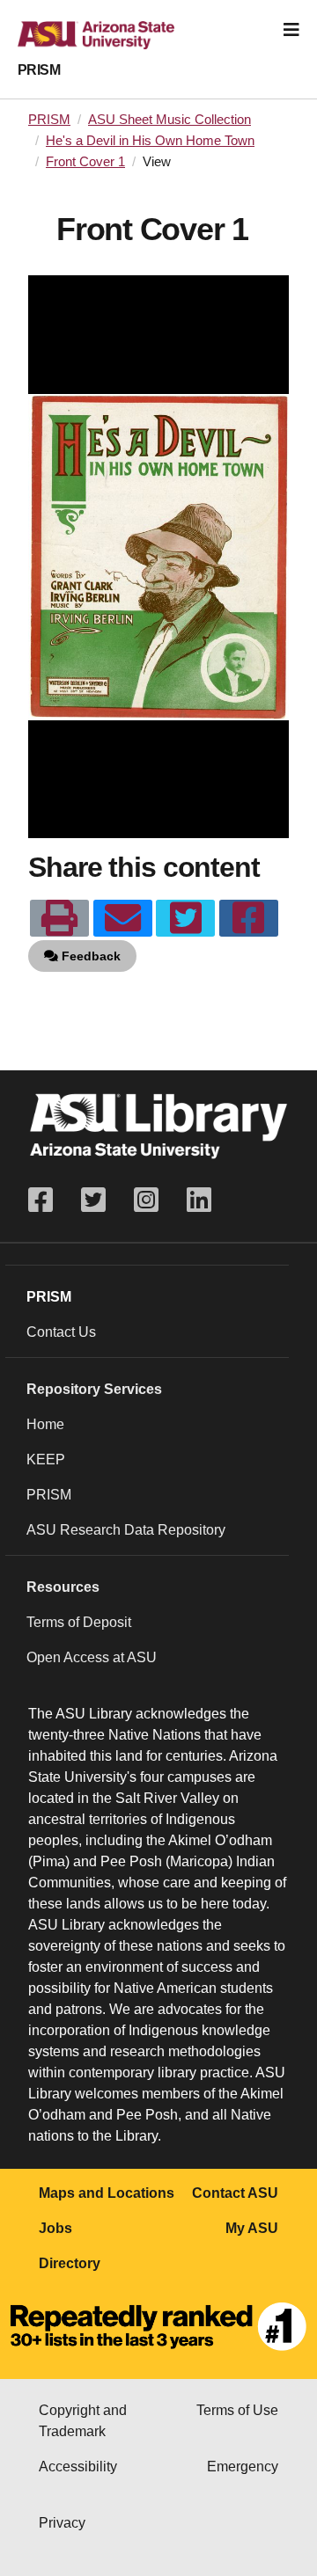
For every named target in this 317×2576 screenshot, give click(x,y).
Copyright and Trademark (83, 2421)
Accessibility (78, 2467)
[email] (123, 918)
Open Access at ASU (92, 1657)
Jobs (55, 2228)
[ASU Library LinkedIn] (199, 1200)
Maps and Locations (107, 2193)
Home (45, 1424)
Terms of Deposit (79, 1622)
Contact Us (61, 1332)
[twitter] (185, 918)
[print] (59, 918)
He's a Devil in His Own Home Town (150, 141)
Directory (70, 2263)
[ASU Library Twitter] (93, 1200)
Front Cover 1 (85, 162)
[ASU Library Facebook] (48, 1200)
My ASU (252, 2228)
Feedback (89, 956)
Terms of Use (237, 2410)
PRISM (39, 70)
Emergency (243, 2467)
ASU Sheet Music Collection (170, 120)
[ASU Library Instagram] (146, 1200)
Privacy (62, 2523)
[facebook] (249, 918)
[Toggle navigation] (291, 30)
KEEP (46, 1459)
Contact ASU (235, 2193)
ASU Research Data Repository (126, 1530)
